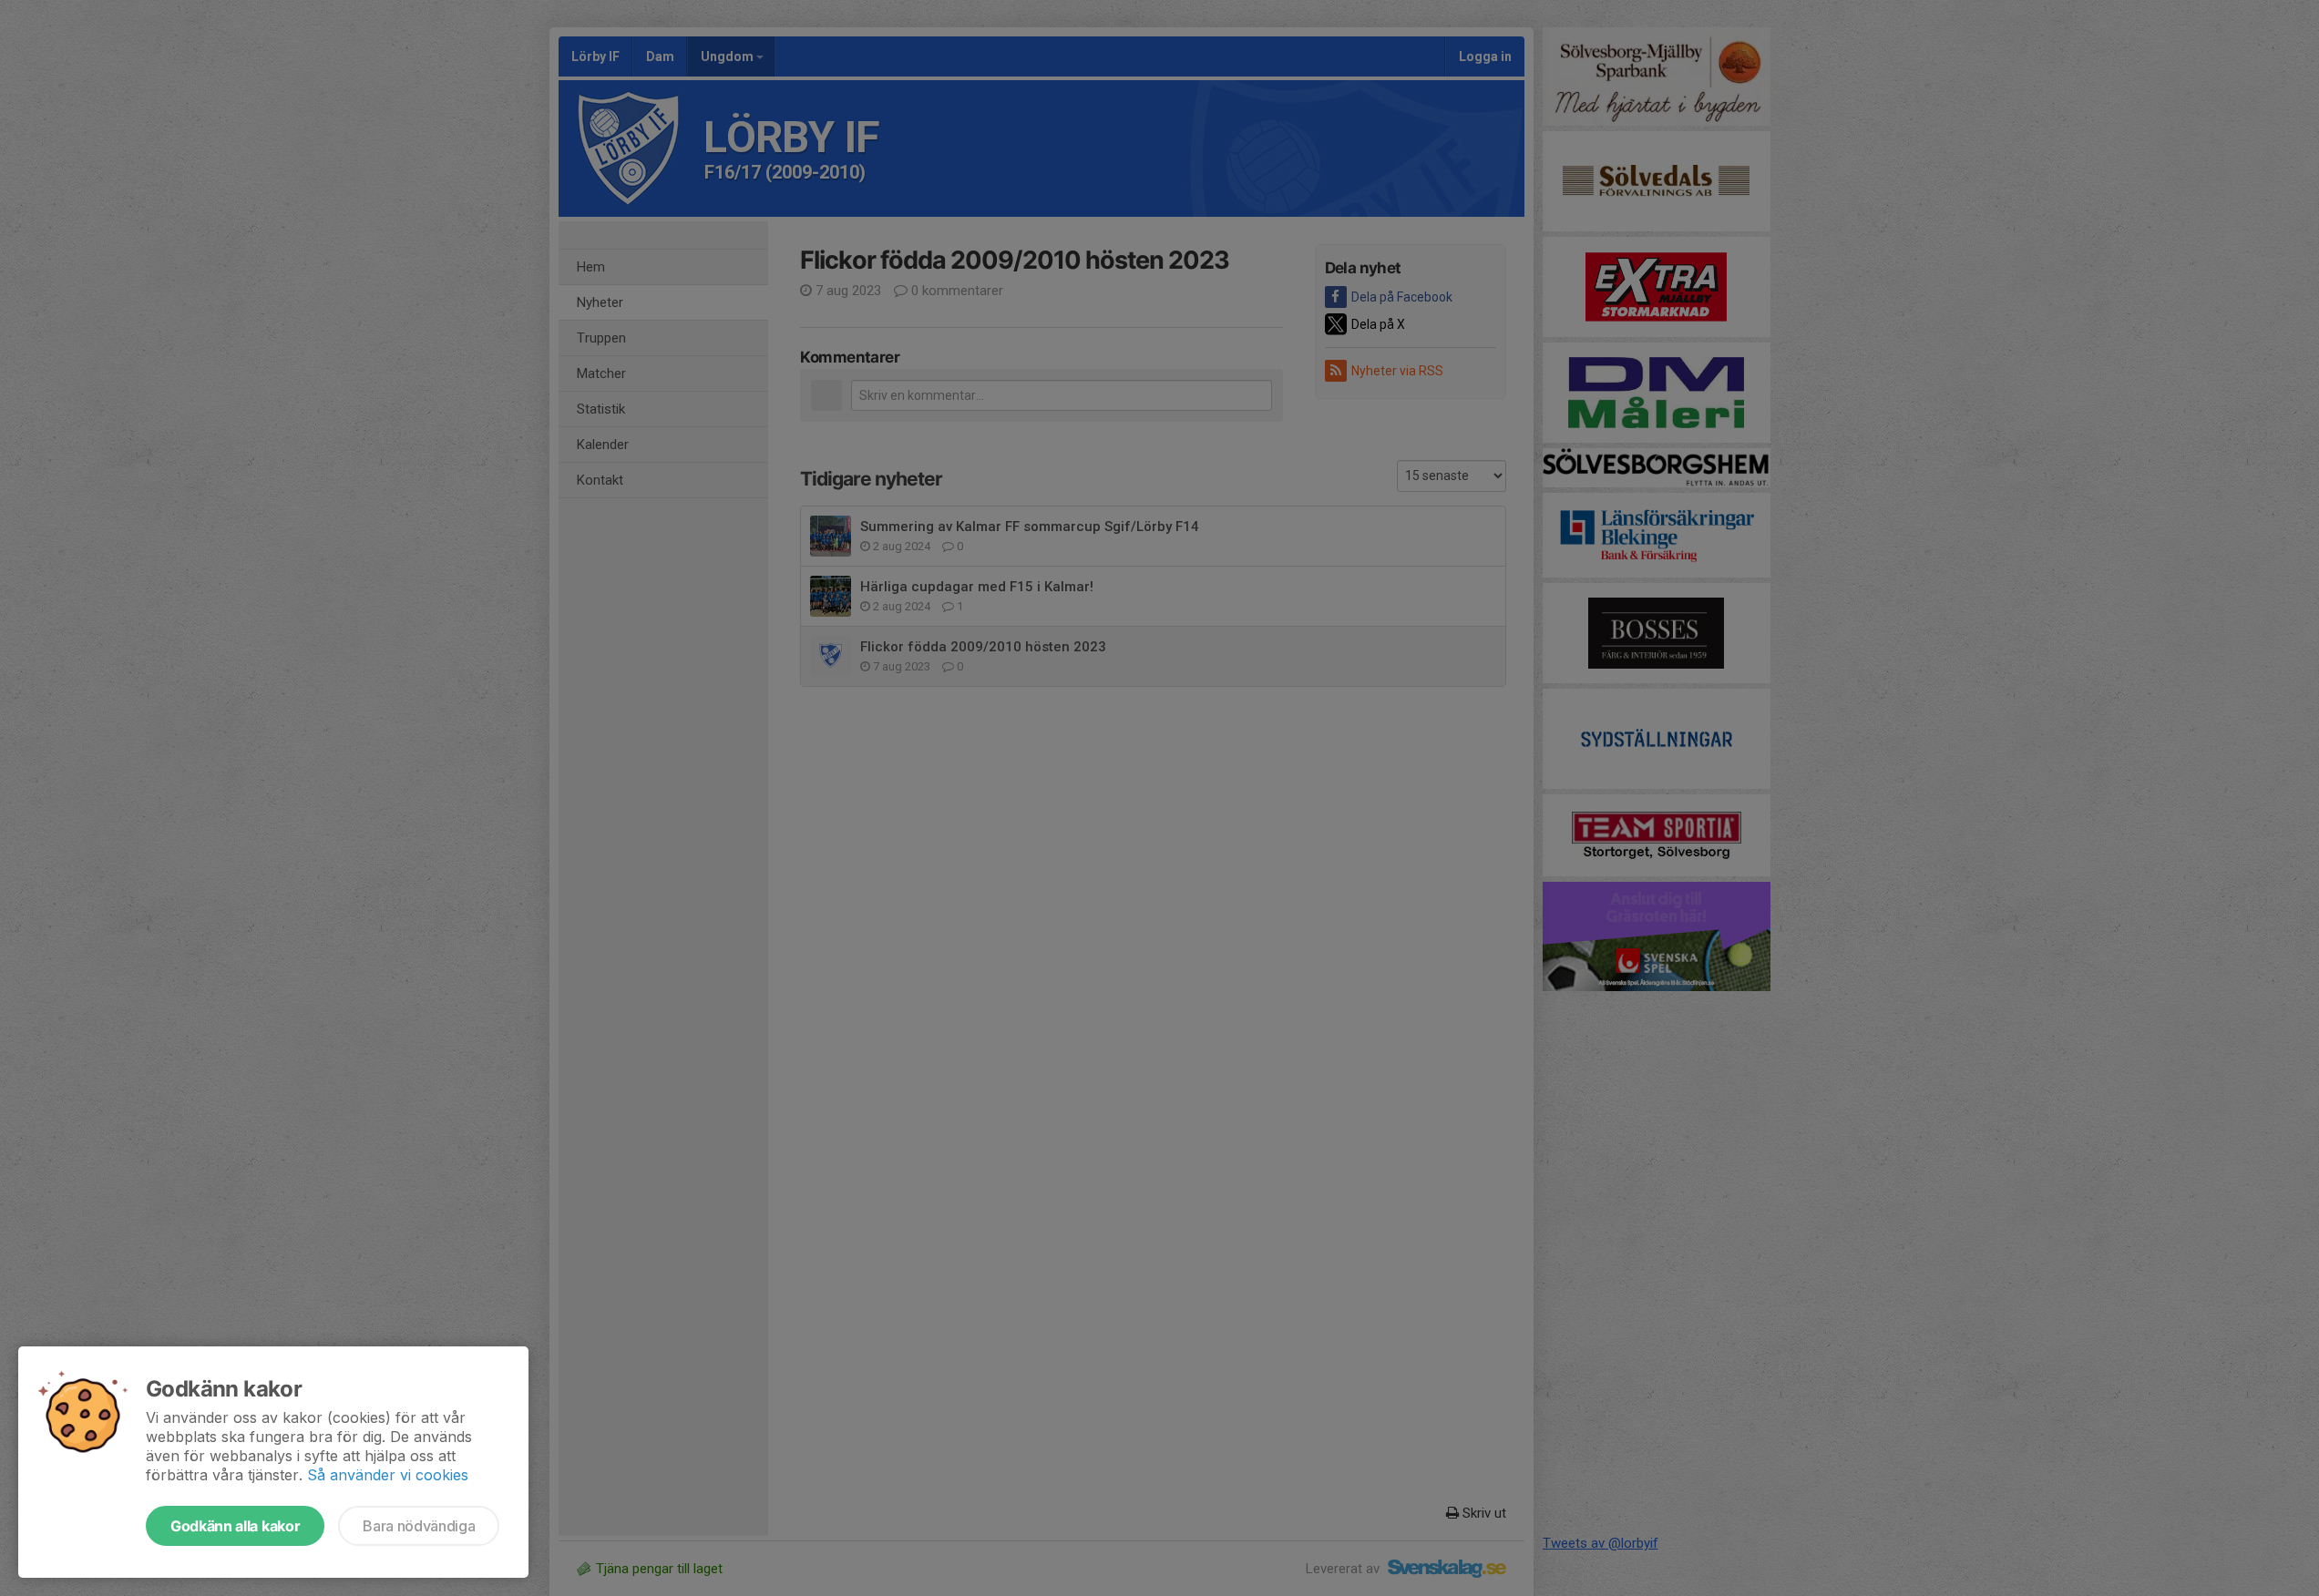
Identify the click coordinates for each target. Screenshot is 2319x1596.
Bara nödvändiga (419, 1526)
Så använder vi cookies (388, 1475)
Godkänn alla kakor (235, 1526)
